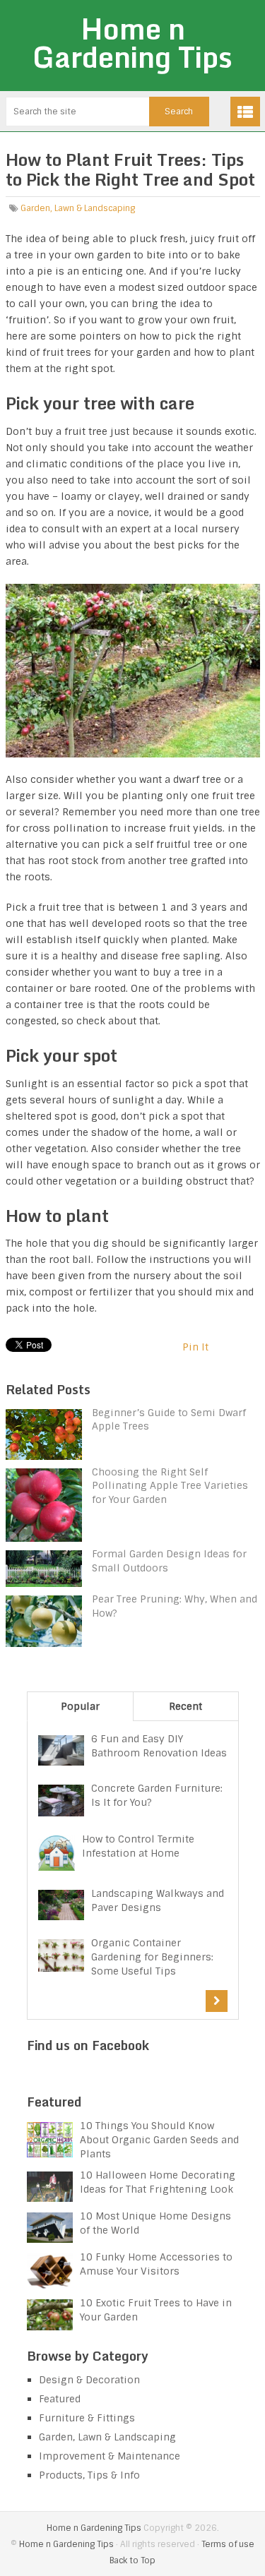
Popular (80, 1706)
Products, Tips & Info (89, 2475)
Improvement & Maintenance (110, 2456)
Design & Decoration (89, 2380)
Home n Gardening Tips (132, 43)
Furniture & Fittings (87, 2418)
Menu (245, 112)
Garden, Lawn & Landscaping (78, 208)
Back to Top (132, 2560)
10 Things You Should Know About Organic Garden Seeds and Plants (159, 2140)
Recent (185, 1706)
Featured (60, 2399)
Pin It (195, 1347)
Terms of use (228, 2544)
